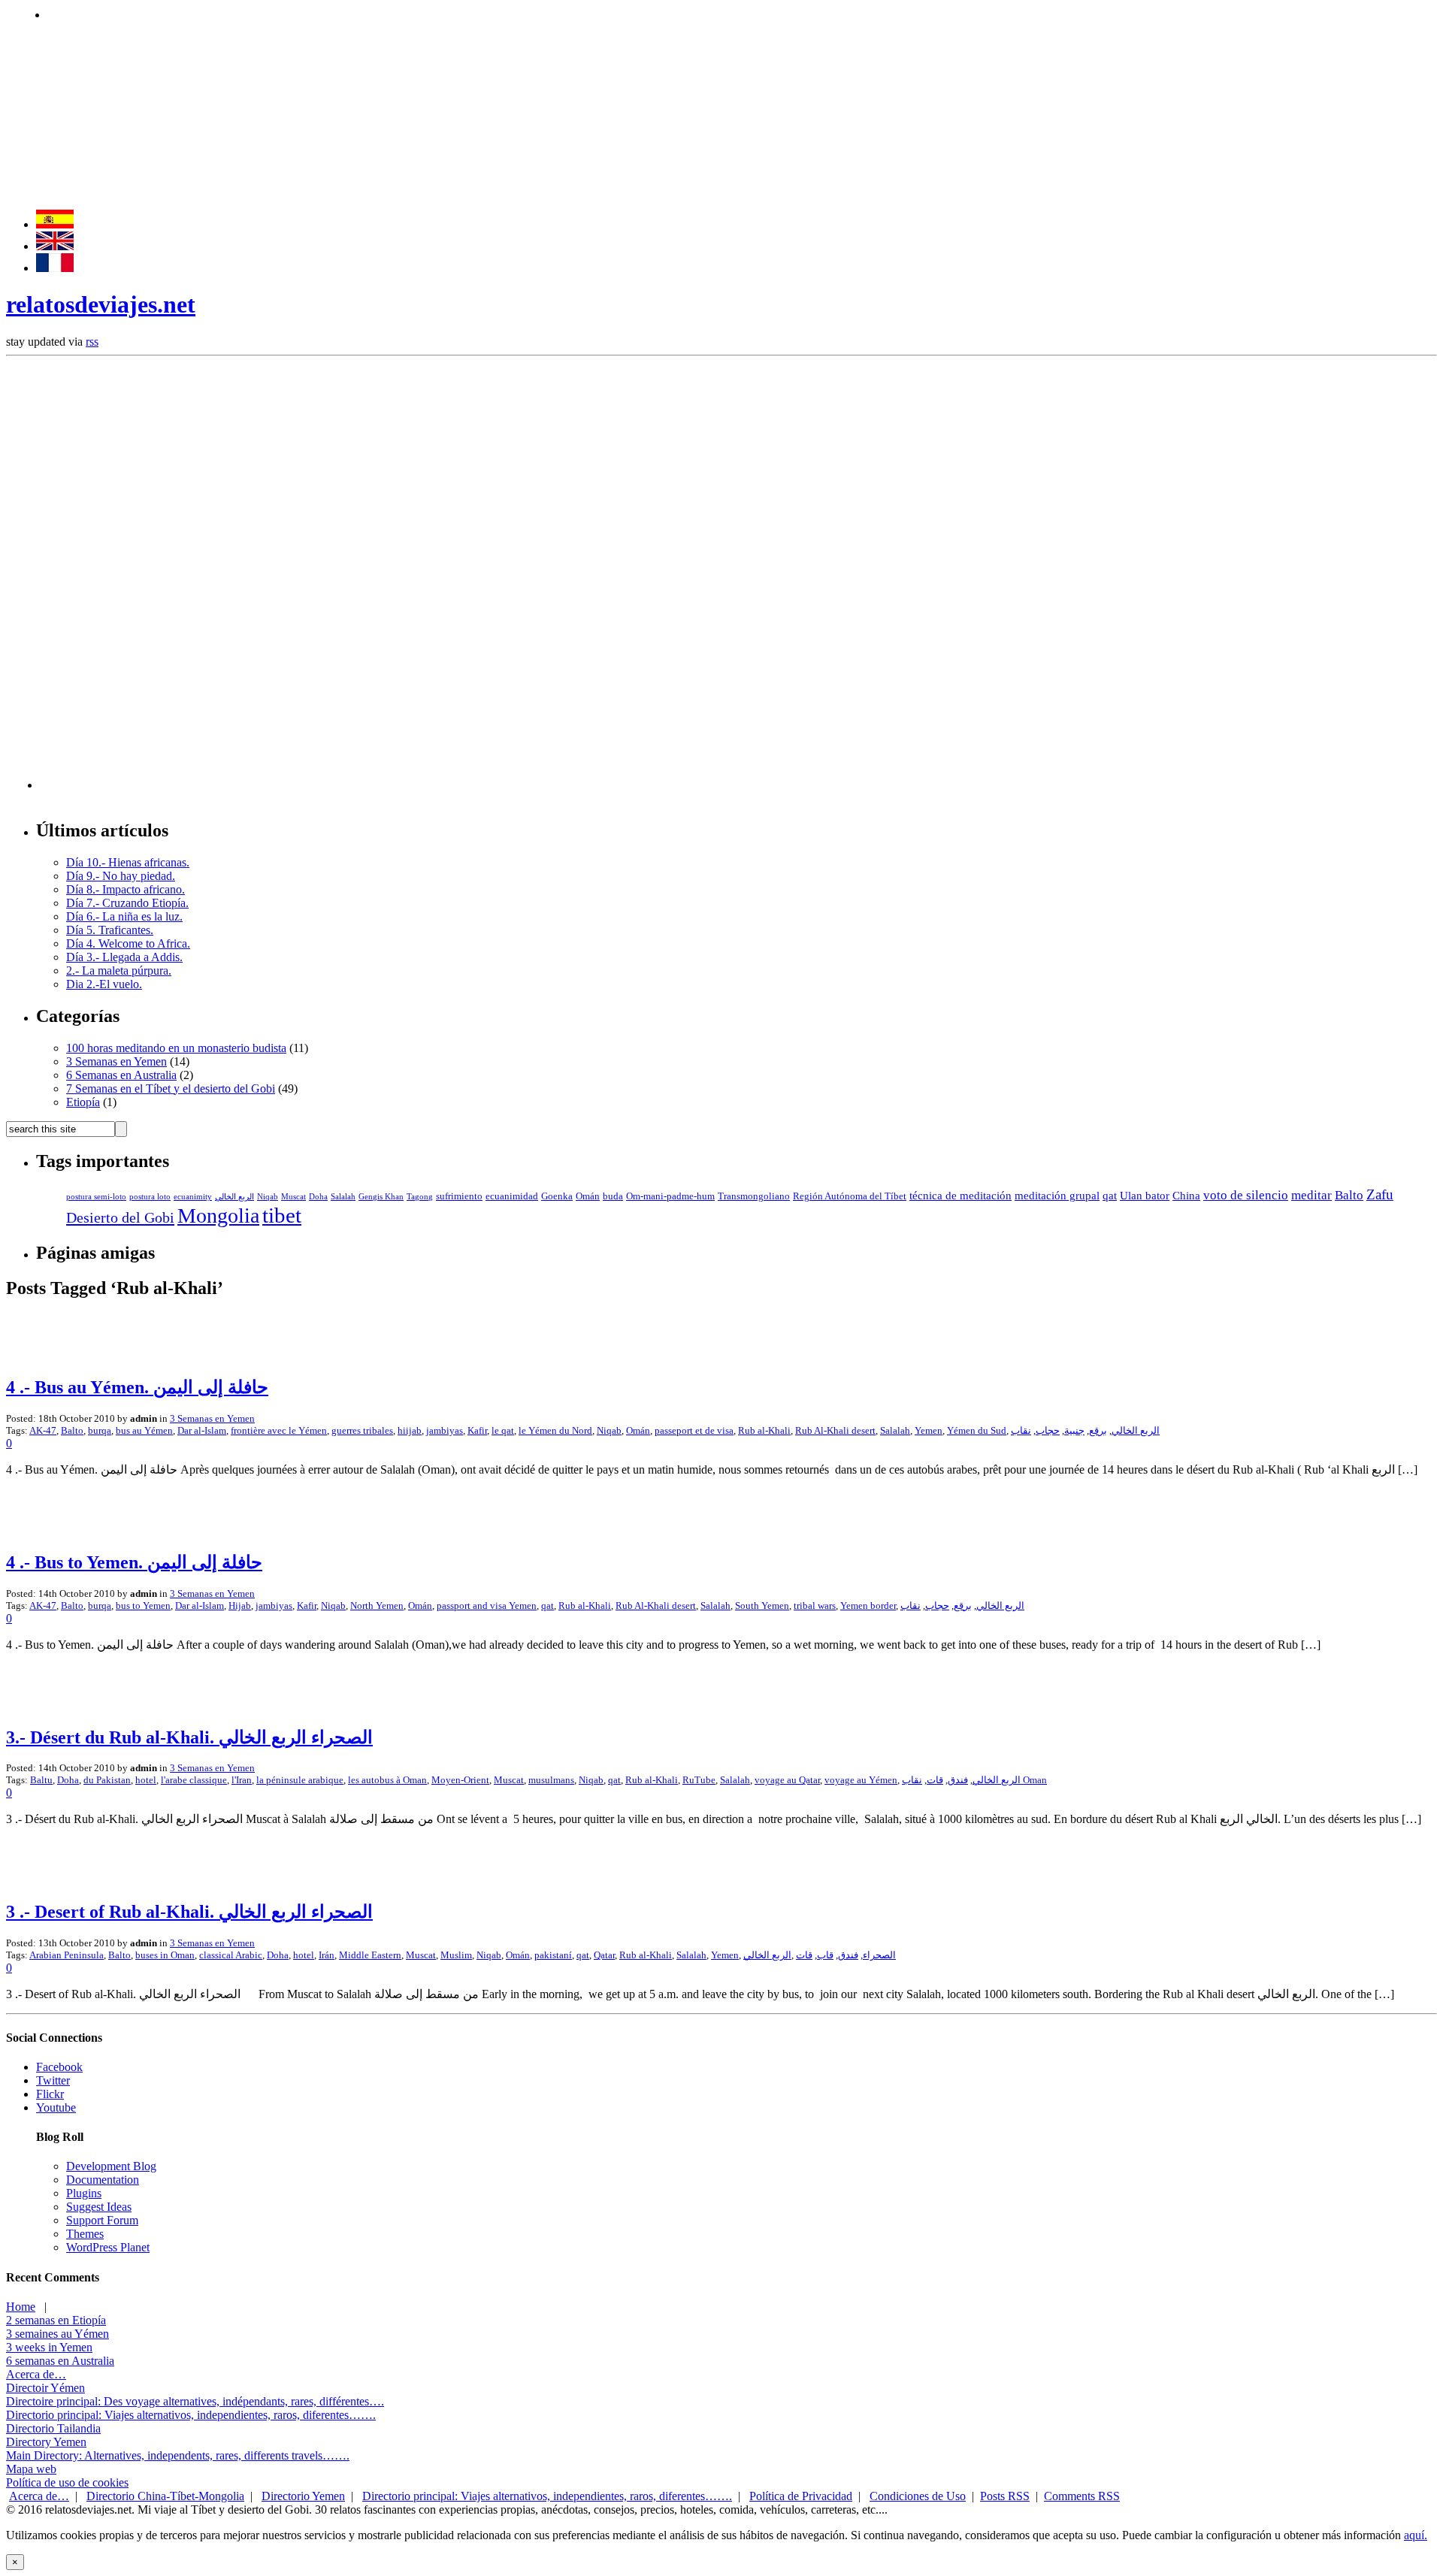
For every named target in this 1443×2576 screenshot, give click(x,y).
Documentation (103, 2180)
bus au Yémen (144, 1430)
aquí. (1416, 2535)
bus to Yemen (143, 1605)
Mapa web (31, 2469)
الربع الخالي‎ (767, 1955)
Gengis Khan (381, 1197)
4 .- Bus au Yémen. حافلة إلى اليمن (137, 1387)
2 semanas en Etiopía (56, 2320)
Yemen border (868, 1605)
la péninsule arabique (300, 1780)
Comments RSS (1082, 2496)
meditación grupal (1057, 1196)
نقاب (1021, 1430)
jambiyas (445, 1430)
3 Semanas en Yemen (116, 1061)
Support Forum (102, 2220)
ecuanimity (193, 1197)
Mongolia (218, 1215)
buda (613, 1196)
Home (21, 2307)
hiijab (410, 1430)
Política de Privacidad (801, 2496)
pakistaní (553, 1955)
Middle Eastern (370, 1955)
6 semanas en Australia (60, 2361)
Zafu (1380, 1194)
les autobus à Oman (387, 1780)
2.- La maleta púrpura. (119, 971)
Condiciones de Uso (918, 2496)
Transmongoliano (754, 1196)
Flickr (50, 2094)
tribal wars (815, 1605)
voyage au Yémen (861, 1780)
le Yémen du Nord (555, 1430)
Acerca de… (36, 2374)
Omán (588, 1196)
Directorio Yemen (303, 2496)
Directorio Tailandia (53, 2428)
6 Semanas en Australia (121, 1075)
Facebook (59, 2067)
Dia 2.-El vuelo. (104, 984)
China (1186, 1196)
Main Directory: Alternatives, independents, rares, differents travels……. (178, 2455)
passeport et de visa (694, 1430)
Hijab (240, 1605)
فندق (958, 1780)
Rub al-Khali (764, 1430)
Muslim (456, 1955)
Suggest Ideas (99, 2207)
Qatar (604, 1955)
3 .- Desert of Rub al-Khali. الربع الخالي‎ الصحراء (189, 1912)
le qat (503, 1430)
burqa (100, 1430)
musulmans (551, 1780)
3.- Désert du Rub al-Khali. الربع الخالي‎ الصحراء (189, 1737)
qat (1110, 1196)
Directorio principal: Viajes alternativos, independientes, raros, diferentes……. (191, 2415)
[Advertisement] (321, 13)
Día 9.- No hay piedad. (121, 876)
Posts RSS (1005, 2496)
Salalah (343, 1197)
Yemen (929, 1430)
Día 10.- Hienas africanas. (128, 862)
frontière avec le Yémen (279, 1430)
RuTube (699, 1780)
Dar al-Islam (202, 1430)
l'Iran (242, 1780)
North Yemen (377, 1605)
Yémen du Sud (977, 1430)
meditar (1311, 1195)
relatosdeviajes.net (101, 304)
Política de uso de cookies (67, 2482)
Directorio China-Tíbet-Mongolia (165, 2496)
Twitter (53, 2080)
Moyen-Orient (460, 1780)
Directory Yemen (46, 2442)
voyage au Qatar (787, 1780)
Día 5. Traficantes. (110, 930)
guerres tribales (362, 1430)
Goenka (557, 1196)
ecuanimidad (512, 1196)
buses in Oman (165, 1955)
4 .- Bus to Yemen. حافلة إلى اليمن (134, 1562)
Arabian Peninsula (67, 1955)
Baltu (41, 1780)
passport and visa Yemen (487, 1605)
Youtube (56, 2107)
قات (935, 1780)
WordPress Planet (108, 2247)
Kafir (477, 1430)
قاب (825, 1955)
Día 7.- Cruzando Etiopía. (127, 903)
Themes (85, 2234)
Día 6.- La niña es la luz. (124, 916)
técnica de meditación (960, 1196)
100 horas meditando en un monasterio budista (176, 1048)
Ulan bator (1145, 1196)
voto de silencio (1246, 1195)
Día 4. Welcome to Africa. (128, 943)
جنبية (1074, 1430)
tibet (282, 1215)
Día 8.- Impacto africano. (126, 889)
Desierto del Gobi (120, 1217)
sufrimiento (459, 1196)
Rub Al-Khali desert (835, 1430)
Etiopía (83, 1102)
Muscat (293, 1197)
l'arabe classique (194, 1780)
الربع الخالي (234, 1197)
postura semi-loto (96, 1197)
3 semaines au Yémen (57, 2334)
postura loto (150, 1197)
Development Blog (111, 2166)
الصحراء (879, 1955)
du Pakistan (107, 1780)
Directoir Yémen (45, 2388)
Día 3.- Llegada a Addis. (124, 957)
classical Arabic (231, 1955)
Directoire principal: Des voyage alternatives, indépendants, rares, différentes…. (195, 2401)
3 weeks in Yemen (49, 2347)
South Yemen (762, 1605)
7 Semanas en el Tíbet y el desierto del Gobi (171, 1088)
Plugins (84, 2193)
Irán (327, 1955)
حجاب (1048, 1430)
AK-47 (43, 1430)
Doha (318, 1197)
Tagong (420, 1197)
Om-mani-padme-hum (670, 1196)
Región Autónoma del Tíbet (850, 1196)
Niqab (268, 1197)
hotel (146, 1780)
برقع (1098, 1430)
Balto (1349, 1195)
